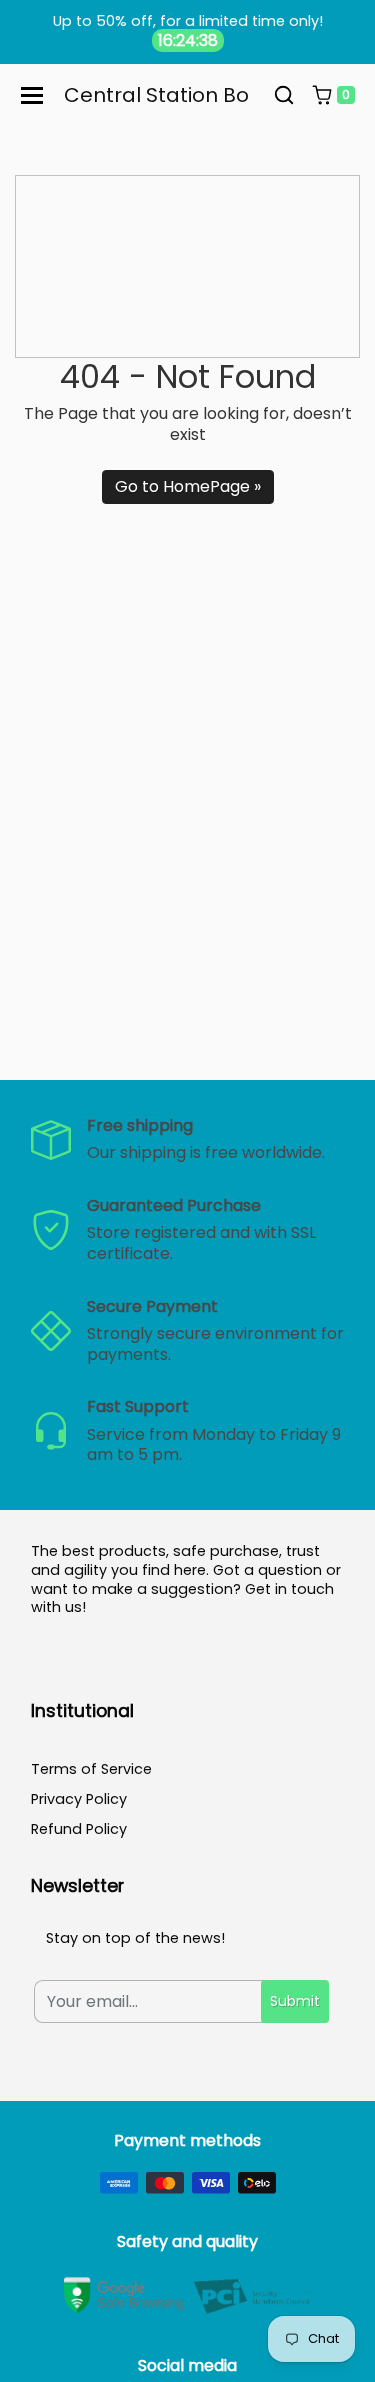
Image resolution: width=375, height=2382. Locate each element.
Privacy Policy (79, 1799)
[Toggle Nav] (32, 95)
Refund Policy (79, 1829)
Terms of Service (91, 1769)
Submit (295, 2001)
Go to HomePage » (188, 486)
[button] (284, 96)
